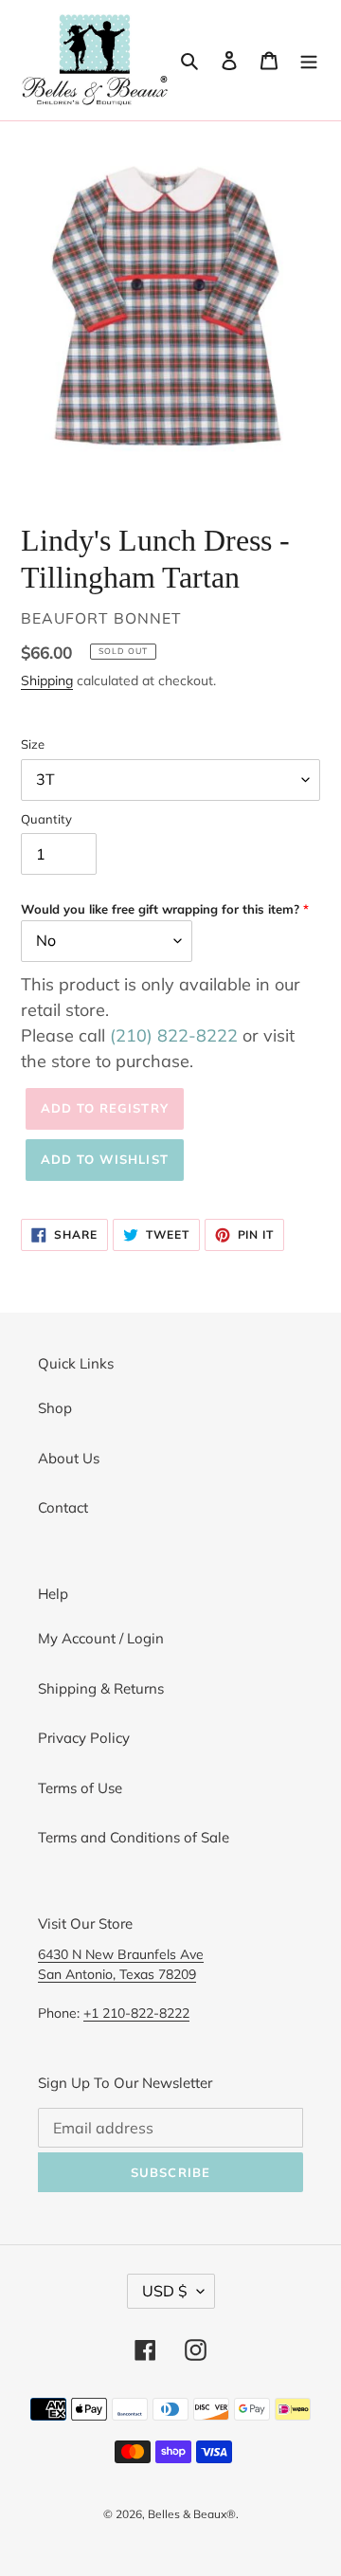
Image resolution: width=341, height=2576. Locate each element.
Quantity (46, 819)
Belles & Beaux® (192, 2514)
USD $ (165, 2291)
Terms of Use (80, 1788)
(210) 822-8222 (174, 1035)
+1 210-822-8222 (136, 2013)
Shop (55, 1408)
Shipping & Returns (101, 1688)
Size (33, 744)
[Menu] (309, 60)
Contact (63, 1507)
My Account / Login (101, 1638)
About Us (69, 1458)
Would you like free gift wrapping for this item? (160, 909)
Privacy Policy (84, 1738)
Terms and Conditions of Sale (134, 1837)
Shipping (47, 680)
